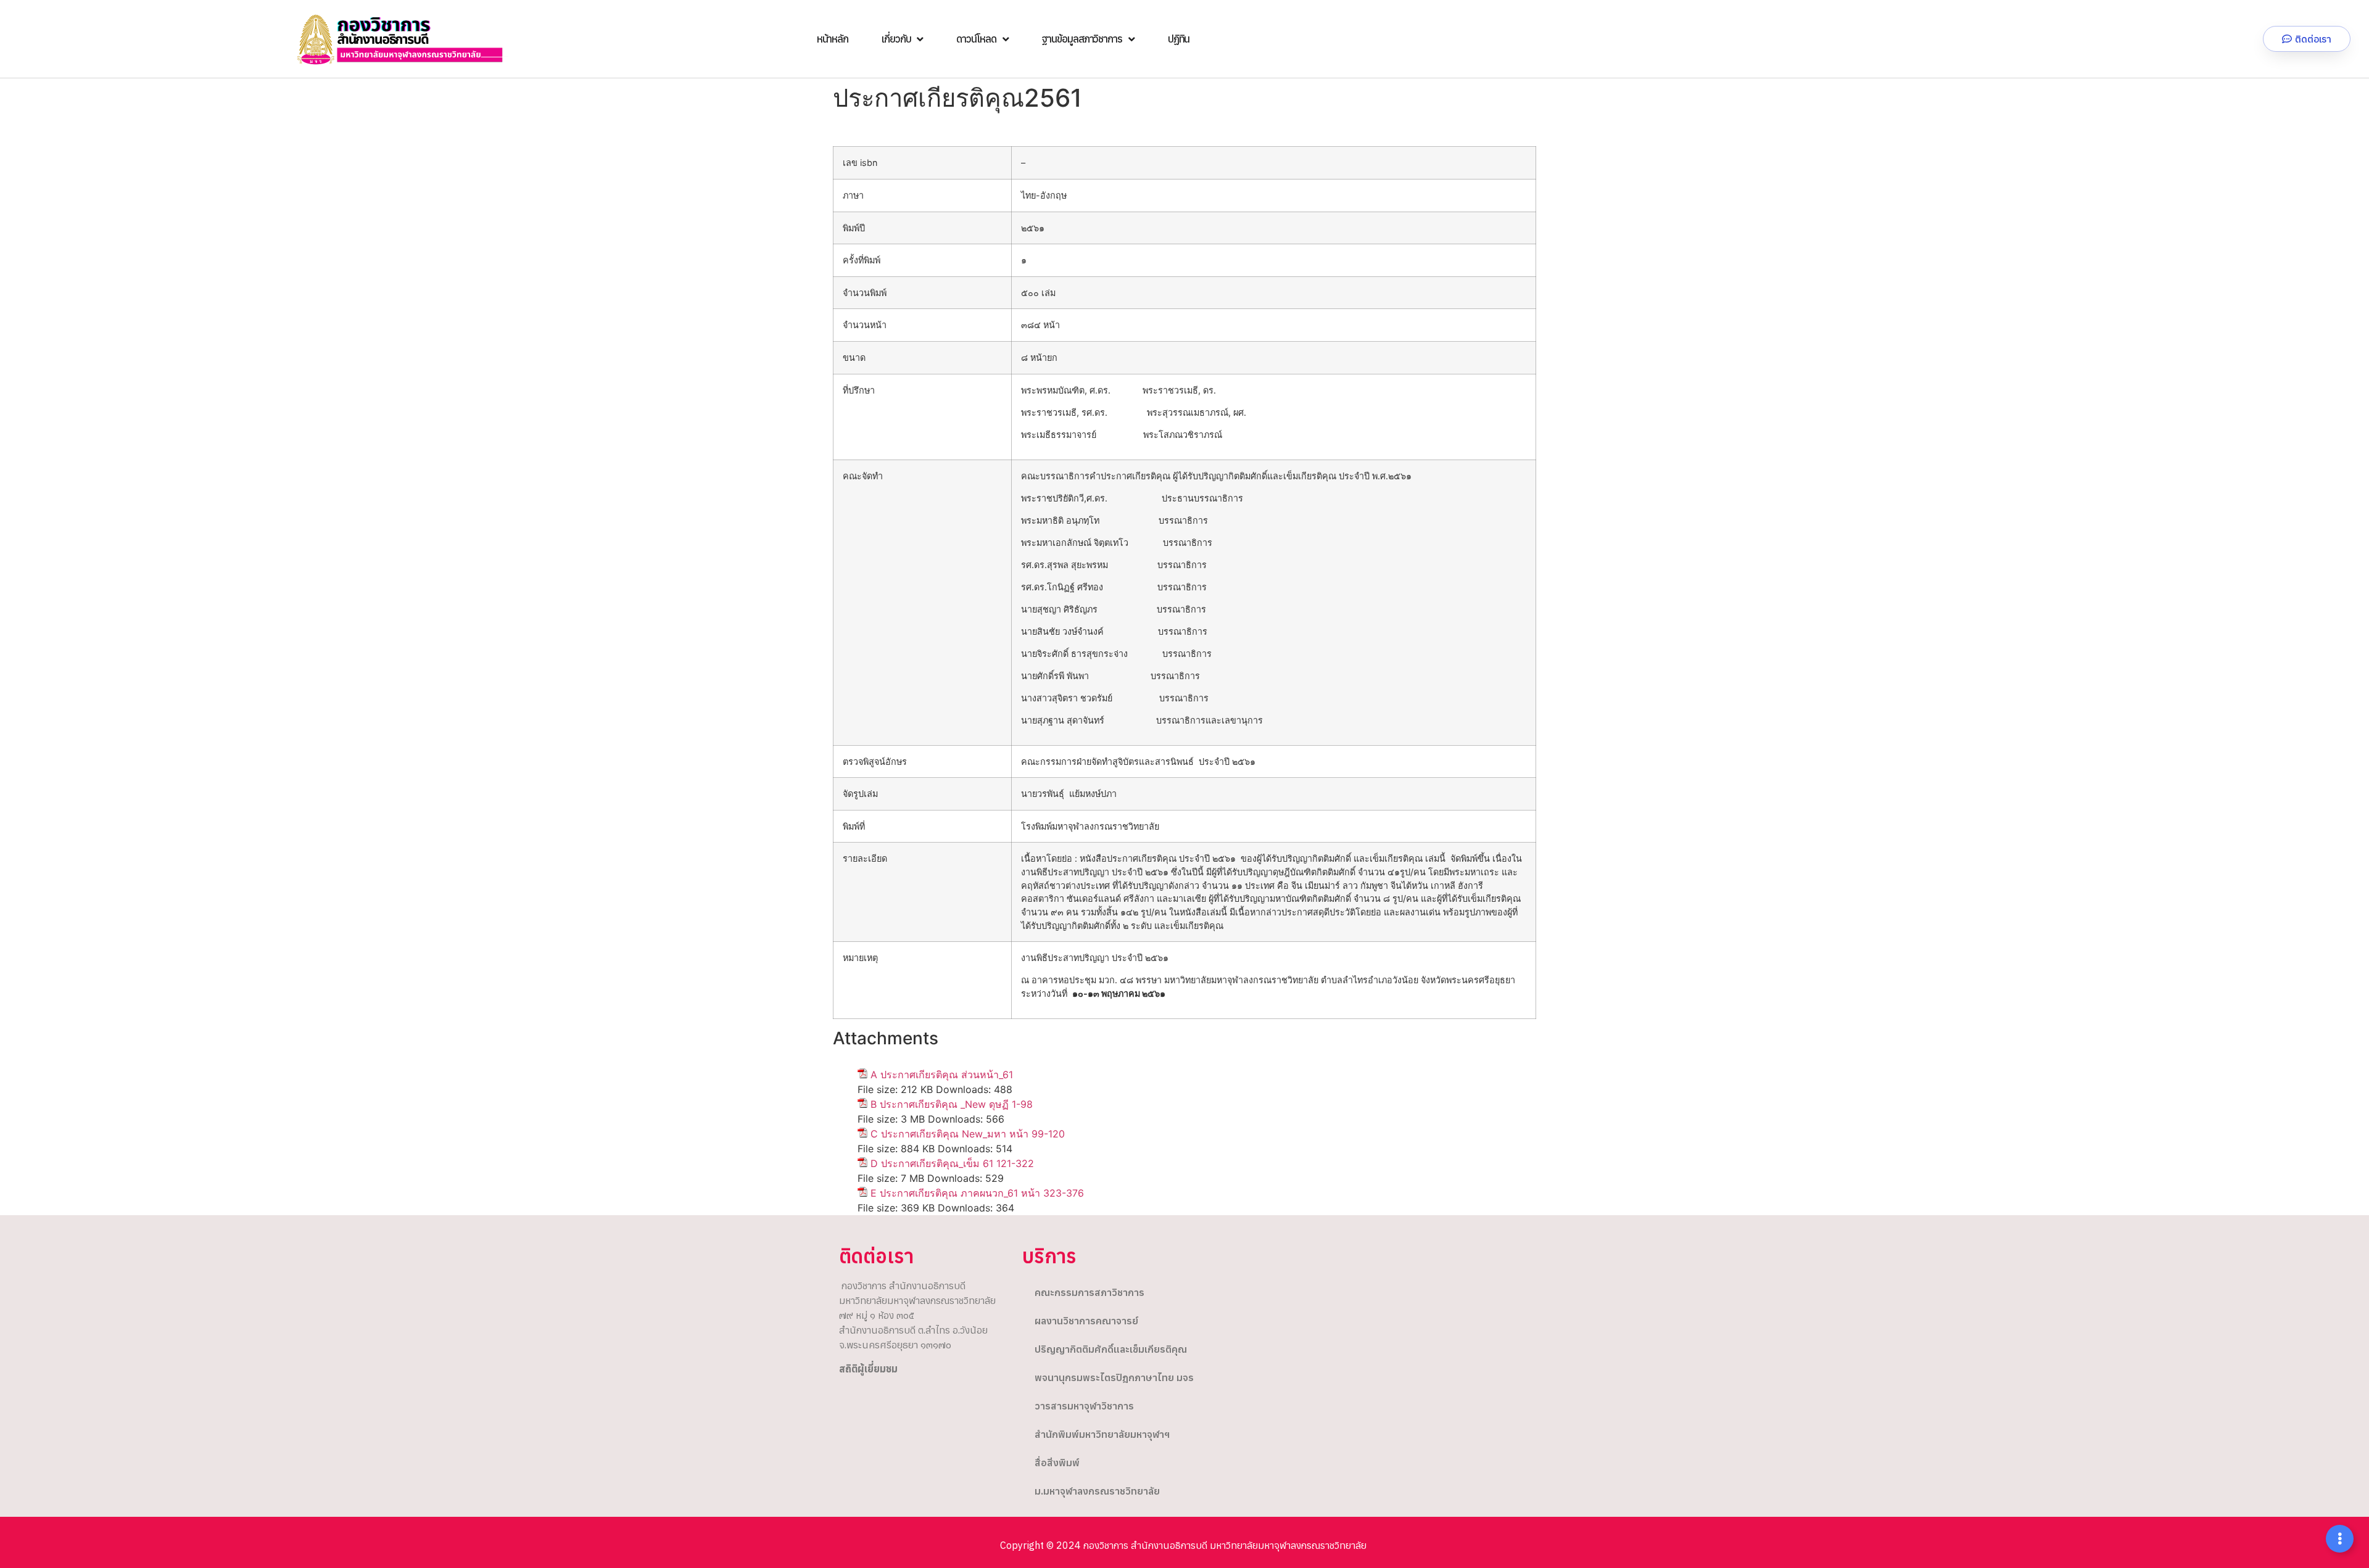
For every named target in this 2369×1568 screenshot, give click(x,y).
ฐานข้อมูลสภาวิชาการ (1081, 39)
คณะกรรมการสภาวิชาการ (1089, 1292)
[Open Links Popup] (2340, 1539)
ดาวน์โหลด (976, 39)
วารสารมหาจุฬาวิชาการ (1084, 1406)
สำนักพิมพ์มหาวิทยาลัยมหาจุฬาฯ (1102, 1434)
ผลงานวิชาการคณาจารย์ (1086, 1321)
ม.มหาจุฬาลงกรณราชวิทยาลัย (1097, 1491)
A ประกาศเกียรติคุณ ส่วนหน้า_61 (942, 1075)
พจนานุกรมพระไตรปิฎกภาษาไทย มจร (1114, 1377)
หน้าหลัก (833, 39)
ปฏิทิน (1179, 39)
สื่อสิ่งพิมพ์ (1057, 1463)
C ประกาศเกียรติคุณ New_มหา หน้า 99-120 (968, 1134)
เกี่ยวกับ (896, 39)
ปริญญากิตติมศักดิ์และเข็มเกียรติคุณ (1111, 1349)
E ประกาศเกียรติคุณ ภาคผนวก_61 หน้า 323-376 (977, 1193)
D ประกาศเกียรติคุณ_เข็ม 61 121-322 (952, 1163)
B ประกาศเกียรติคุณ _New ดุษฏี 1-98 (952, 1104)
